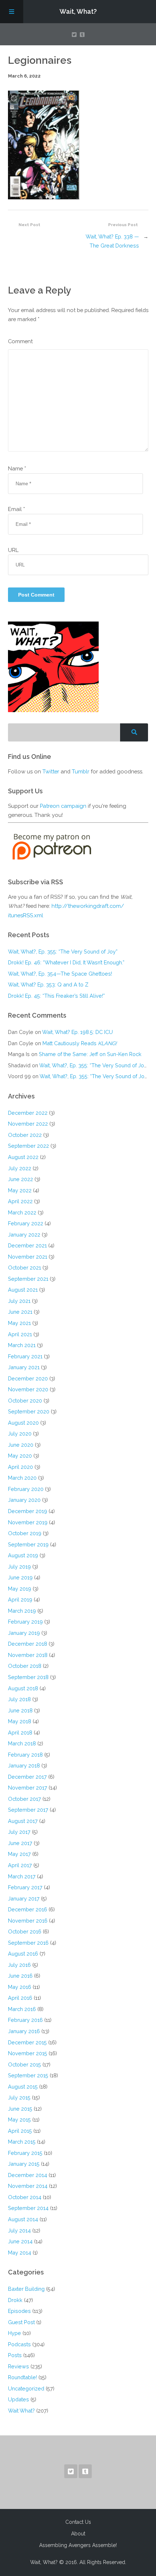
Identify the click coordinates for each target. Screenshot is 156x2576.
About (78, 2534)
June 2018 (20, 1710)
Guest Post (21, 2322)
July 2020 (20, 1434)
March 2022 (22, 1212)
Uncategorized (26, 2388)
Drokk (15, 2300)
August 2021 (23, 1290)
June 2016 (20, 1976)
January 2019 (24, 1633)
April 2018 (20, 1732)
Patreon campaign (63, 806)
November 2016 (28, 1921)
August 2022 (23, 1157)
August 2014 (23, 2219)
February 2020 (26, 1489)
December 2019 (28, 1511)
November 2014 (28, 2186)
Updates (19, 2399)
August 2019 (23, 1555)
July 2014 (19, 2230)
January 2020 (24, 1500)
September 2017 (28, 1810)
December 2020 (28, 1378)
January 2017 (24, 1898)
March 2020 (22, 1478)
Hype (15, 2333)
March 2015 (22, 2142)
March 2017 (22, 1876)
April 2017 (20, 1865)
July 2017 (19, 1832)
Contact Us (78, 2522)
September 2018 (28, 1677)
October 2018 (25, 1666)
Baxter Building (26, 2289)
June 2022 (20, 1179)
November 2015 (28, 2053)
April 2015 (20, 2131)
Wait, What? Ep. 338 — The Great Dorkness (112, 241)
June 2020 (21, 1445)
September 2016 (28, 1943)
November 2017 (28, 1788)
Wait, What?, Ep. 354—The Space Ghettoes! (60, 974)
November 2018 (28, 1655)
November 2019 (28, 1522)
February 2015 (25, 2153)
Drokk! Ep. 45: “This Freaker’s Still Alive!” (56, 996)
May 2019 (20, 1589)
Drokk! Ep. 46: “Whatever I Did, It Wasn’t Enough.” (66, 962)
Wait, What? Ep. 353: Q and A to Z (48, 984)
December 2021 (27, 1245)
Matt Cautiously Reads (80, 1043)
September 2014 (28, 2208)
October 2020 (25, 1401)
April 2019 (20, 1599)
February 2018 (25, 1755)
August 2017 (23, 1821)
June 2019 (20, 1577)
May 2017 (19, 1854)
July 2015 (19, 2097)
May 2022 (20, 1190)
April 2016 (20, 1998)
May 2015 (19, 2120)
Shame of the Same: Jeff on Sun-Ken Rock (90, 1054)
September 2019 (28, 1544)
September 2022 (28, 1146)
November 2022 (28, 1124)
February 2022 (26, 1223)
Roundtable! (22, 2377)
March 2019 (22, 1611)
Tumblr (81, 771)
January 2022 (24, 1235)
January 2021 (24, 1367)
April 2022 (20, 1201)
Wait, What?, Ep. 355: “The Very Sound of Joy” (63, 952)
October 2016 (25, 1931)
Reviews (19, 2366)
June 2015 (20, 2109)
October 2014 (25, 2197)
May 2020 (20, 1456)
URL (13, 550)
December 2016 (28, 1909)
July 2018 (19, 1699)
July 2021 (19, 1301)
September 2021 (28, 1279)
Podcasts (19, 2344)
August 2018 (23, 1688)
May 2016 (20, 1987)
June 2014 (20, 2241)
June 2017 (20, 1843)
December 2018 (28, 1644)
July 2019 (19, 1567)
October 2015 (24, 2064)
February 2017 (25, 1887)
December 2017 (27, 1777)
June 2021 (20, 1312)
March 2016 (22, 2009)
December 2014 (28, 2175)
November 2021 (28, 1257)
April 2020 (20, 1467)
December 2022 (28, 1113)
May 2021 (19, 1323)
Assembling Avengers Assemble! (78, 2545)
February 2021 (25, 1356)
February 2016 (25, 2020)
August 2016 (23, 1954)
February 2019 (25, 1622)
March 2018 (22, 1743)
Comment (20, 341)
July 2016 (19, 1965)
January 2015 (24, 2164)
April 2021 (20, 1334)
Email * (17, 509)
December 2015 (27, 2042)
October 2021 (24, 1268)
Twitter (51, 771)
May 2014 (20, 2253)
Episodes (19, 2311)
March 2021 (22, 1345)
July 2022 (20, 1168)
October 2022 (25, 1135)
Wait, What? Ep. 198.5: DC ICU (77, 1032)
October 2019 (25, 1533)
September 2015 (28, 2075)
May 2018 (20, 1721)
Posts (15, 2355)
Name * (17, 468)
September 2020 (29, 1411)
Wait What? (21, 2411)
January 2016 (24, 2031)
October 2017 (24, 1799)
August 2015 (23, 2087)
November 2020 (28, 1389)
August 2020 (23, 1423)
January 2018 (24, 1765)
